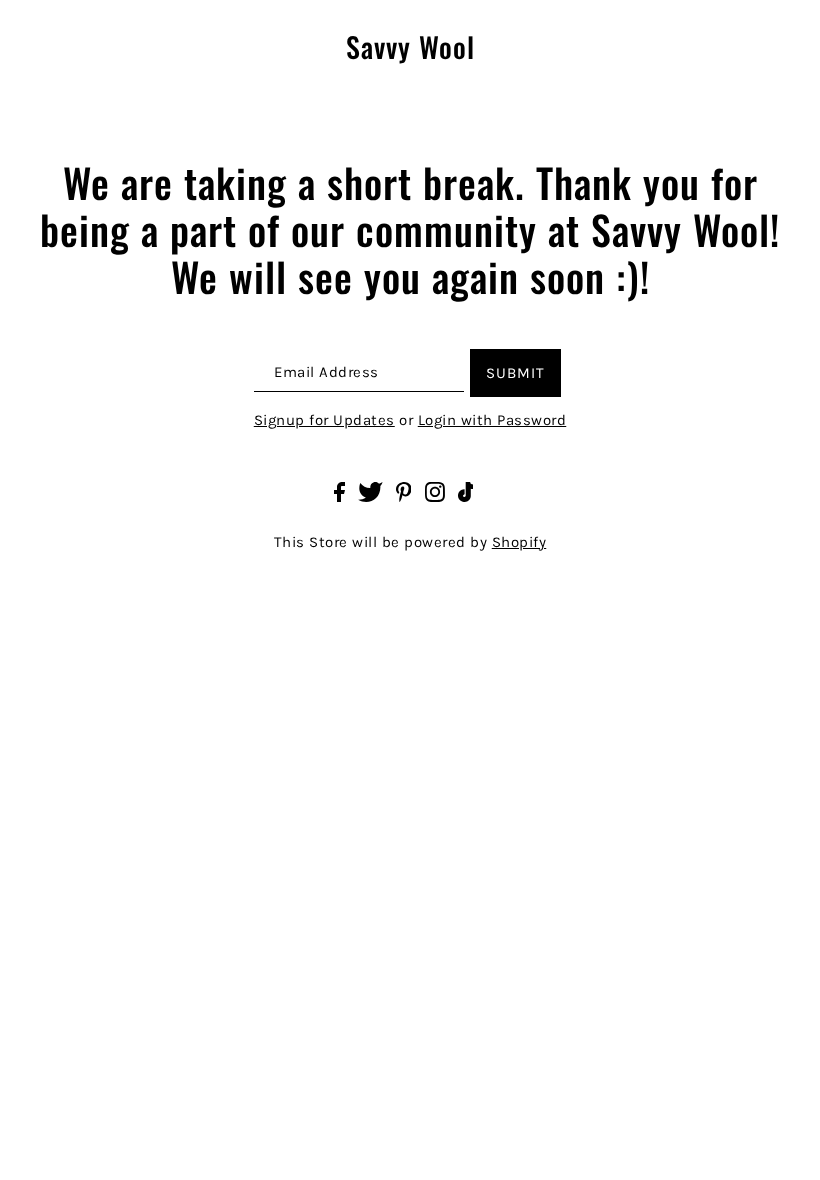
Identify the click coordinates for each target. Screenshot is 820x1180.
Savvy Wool (410, 47)
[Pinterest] (404, 491)
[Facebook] (339, 491)
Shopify (519, 542)
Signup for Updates (324, 420)
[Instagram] (435, 491)
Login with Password (492, 420)
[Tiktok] (466, 491)
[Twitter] (370, 491)
